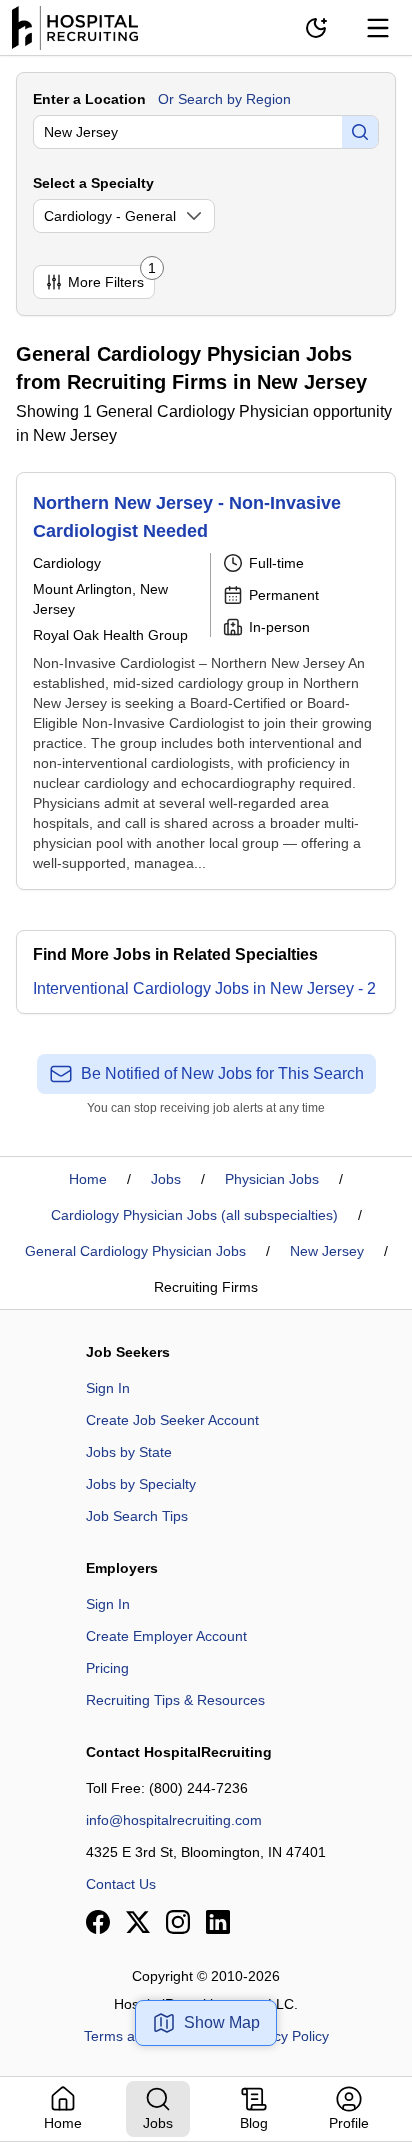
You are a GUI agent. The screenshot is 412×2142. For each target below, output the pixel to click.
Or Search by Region (224, 99)
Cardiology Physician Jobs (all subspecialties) (194, 1215)
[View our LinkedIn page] (218, 1922)
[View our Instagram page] (178, 1922)
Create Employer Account (166, 1636)
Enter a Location (89, 99)
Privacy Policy (285, 2036)
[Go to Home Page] (75, 28)
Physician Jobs (272, 1179)
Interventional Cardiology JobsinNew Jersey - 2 (204, 988)
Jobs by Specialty (141, 1484)
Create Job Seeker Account (172, 1420)
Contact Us (121, 1884)
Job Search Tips (137, 1516)
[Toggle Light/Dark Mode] (316, 28)
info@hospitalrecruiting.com (174, 1820)
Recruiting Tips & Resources (175, 1700)
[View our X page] (138, 1922)
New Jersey (327, 1251)
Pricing (107, 1668)
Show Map (222, 2022)
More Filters (111, 277)
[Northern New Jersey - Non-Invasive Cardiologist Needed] (206, 681)
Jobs (166, 1179)
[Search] (360, 132)
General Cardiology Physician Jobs (135, 1251)
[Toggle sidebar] (378, 28)
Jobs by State (129, 1452)
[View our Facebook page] (98, 1922)
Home (88, 1179)
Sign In (108, 1388)
